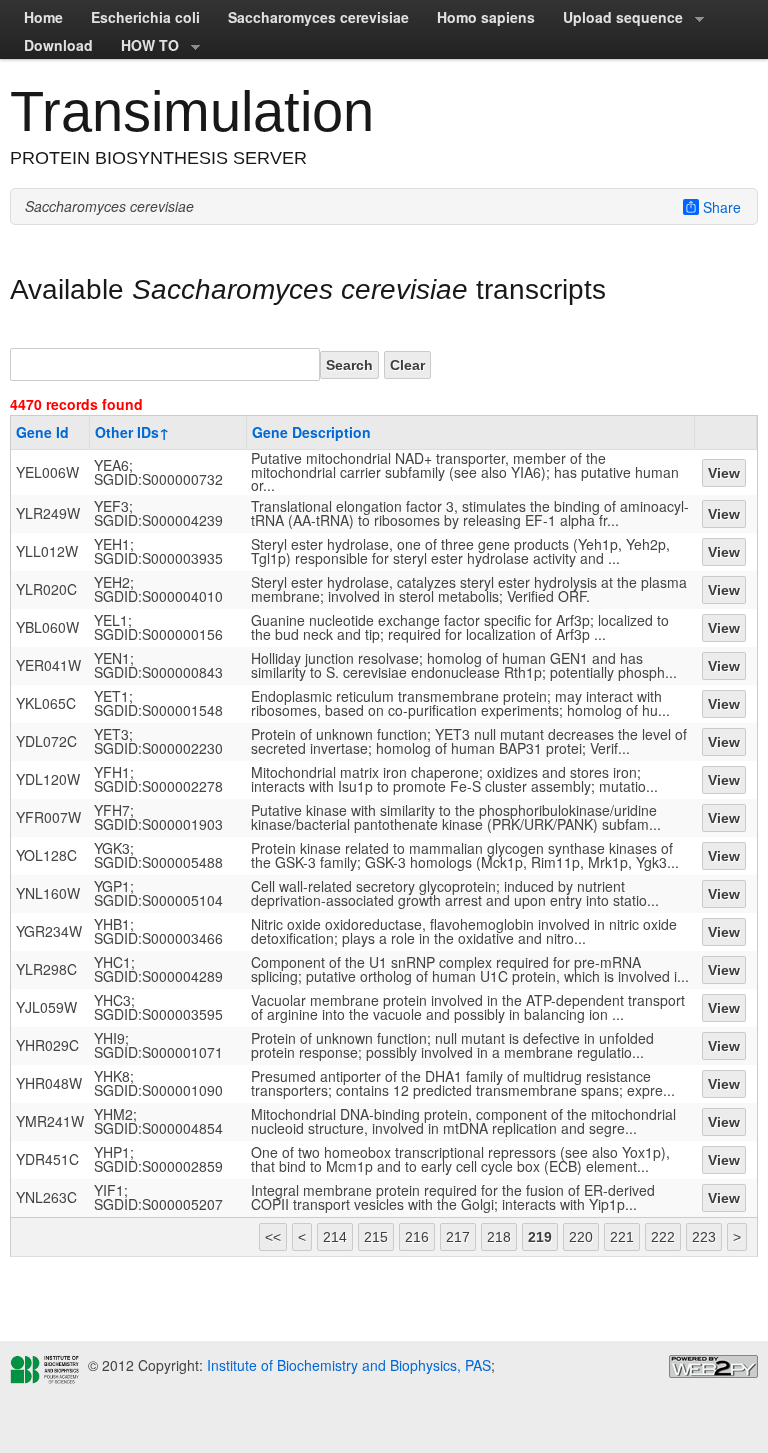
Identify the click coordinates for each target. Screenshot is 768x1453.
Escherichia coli (145, 17)
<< (273, 1237)
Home (43, 17)
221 (622, 1237)
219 (540, 1237)
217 (458, 1237)
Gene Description (311, 432)
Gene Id (42, 432)
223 (704, 1237)
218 (499, 1237)
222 (663, 1237)
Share (722, 207)
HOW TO (143, 47)
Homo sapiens (486, 17)
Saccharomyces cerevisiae (318, 17)
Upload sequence (616, 19)
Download (58, 45)
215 (376, 1237)
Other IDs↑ (132, 432)
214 (335, 1237)
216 (417, 1237)
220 (581, 1237)
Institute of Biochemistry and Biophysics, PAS (347, 1365)
